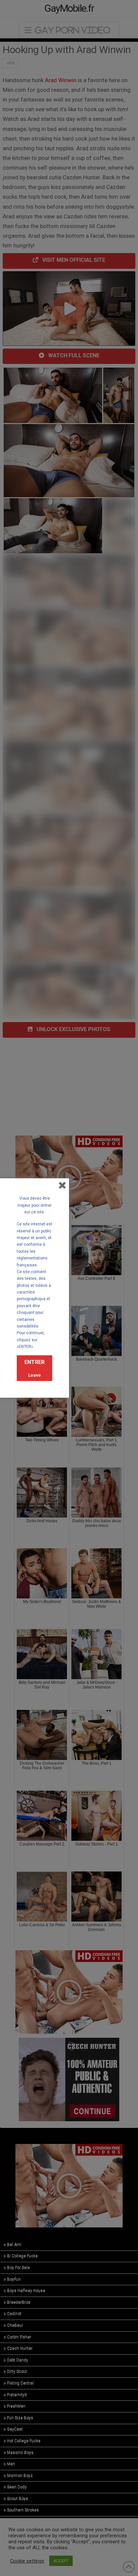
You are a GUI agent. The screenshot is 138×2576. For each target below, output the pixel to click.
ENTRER (34, 1362)
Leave (34, 1375)
